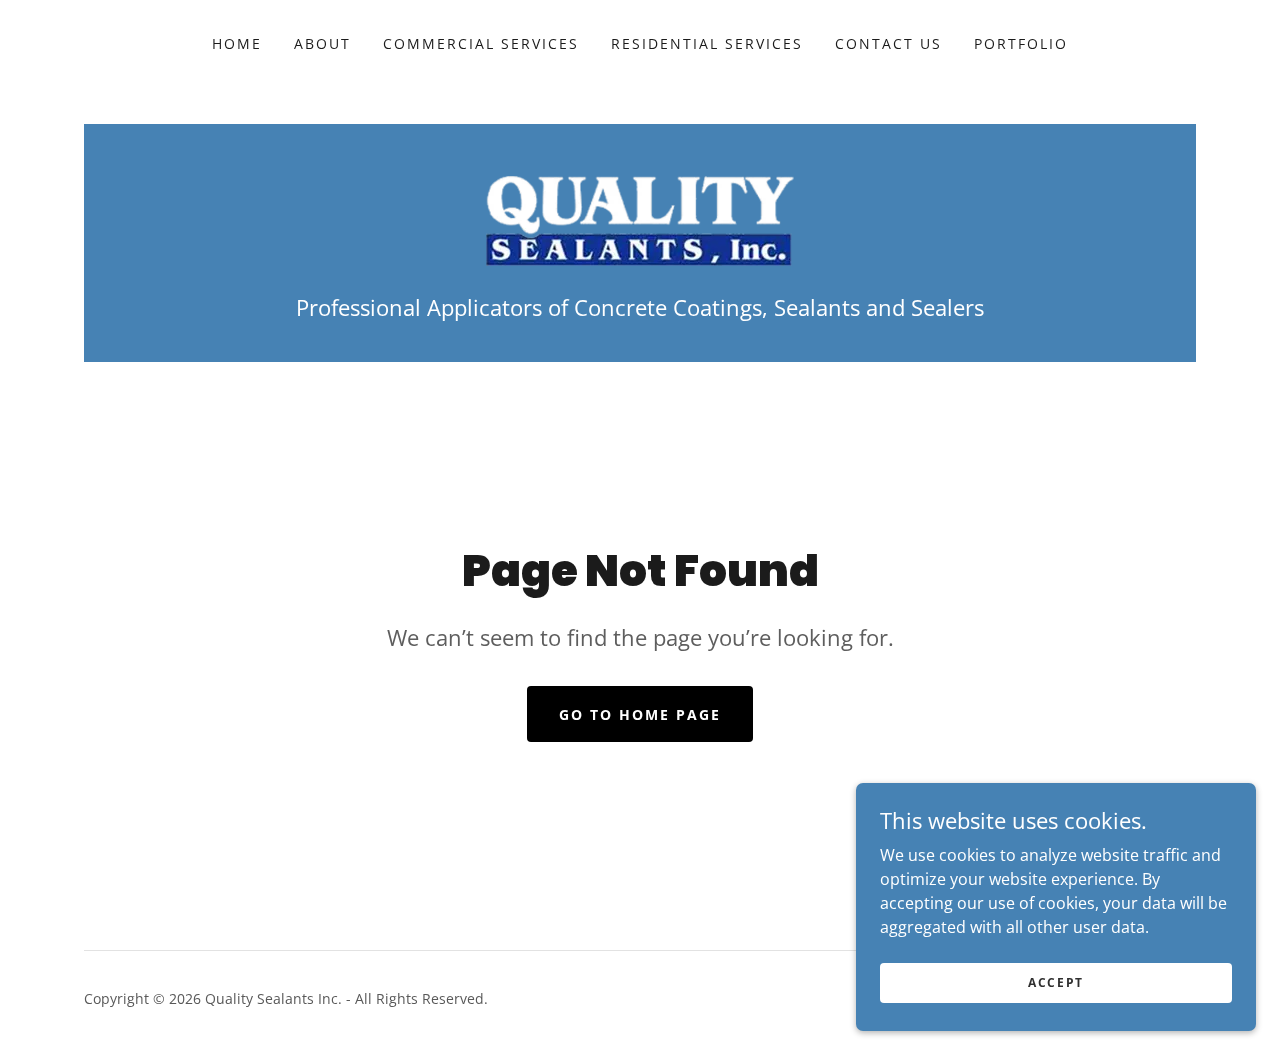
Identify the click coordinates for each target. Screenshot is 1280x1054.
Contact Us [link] (888, 43)
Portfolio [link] (1021, 43)
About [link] (322, 43)
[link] (640, 219)
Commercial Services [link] (481, 43)
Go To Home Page (640, 714)
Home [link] (237, 43)
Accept (1056, 982)
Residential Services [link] (707, 43)
